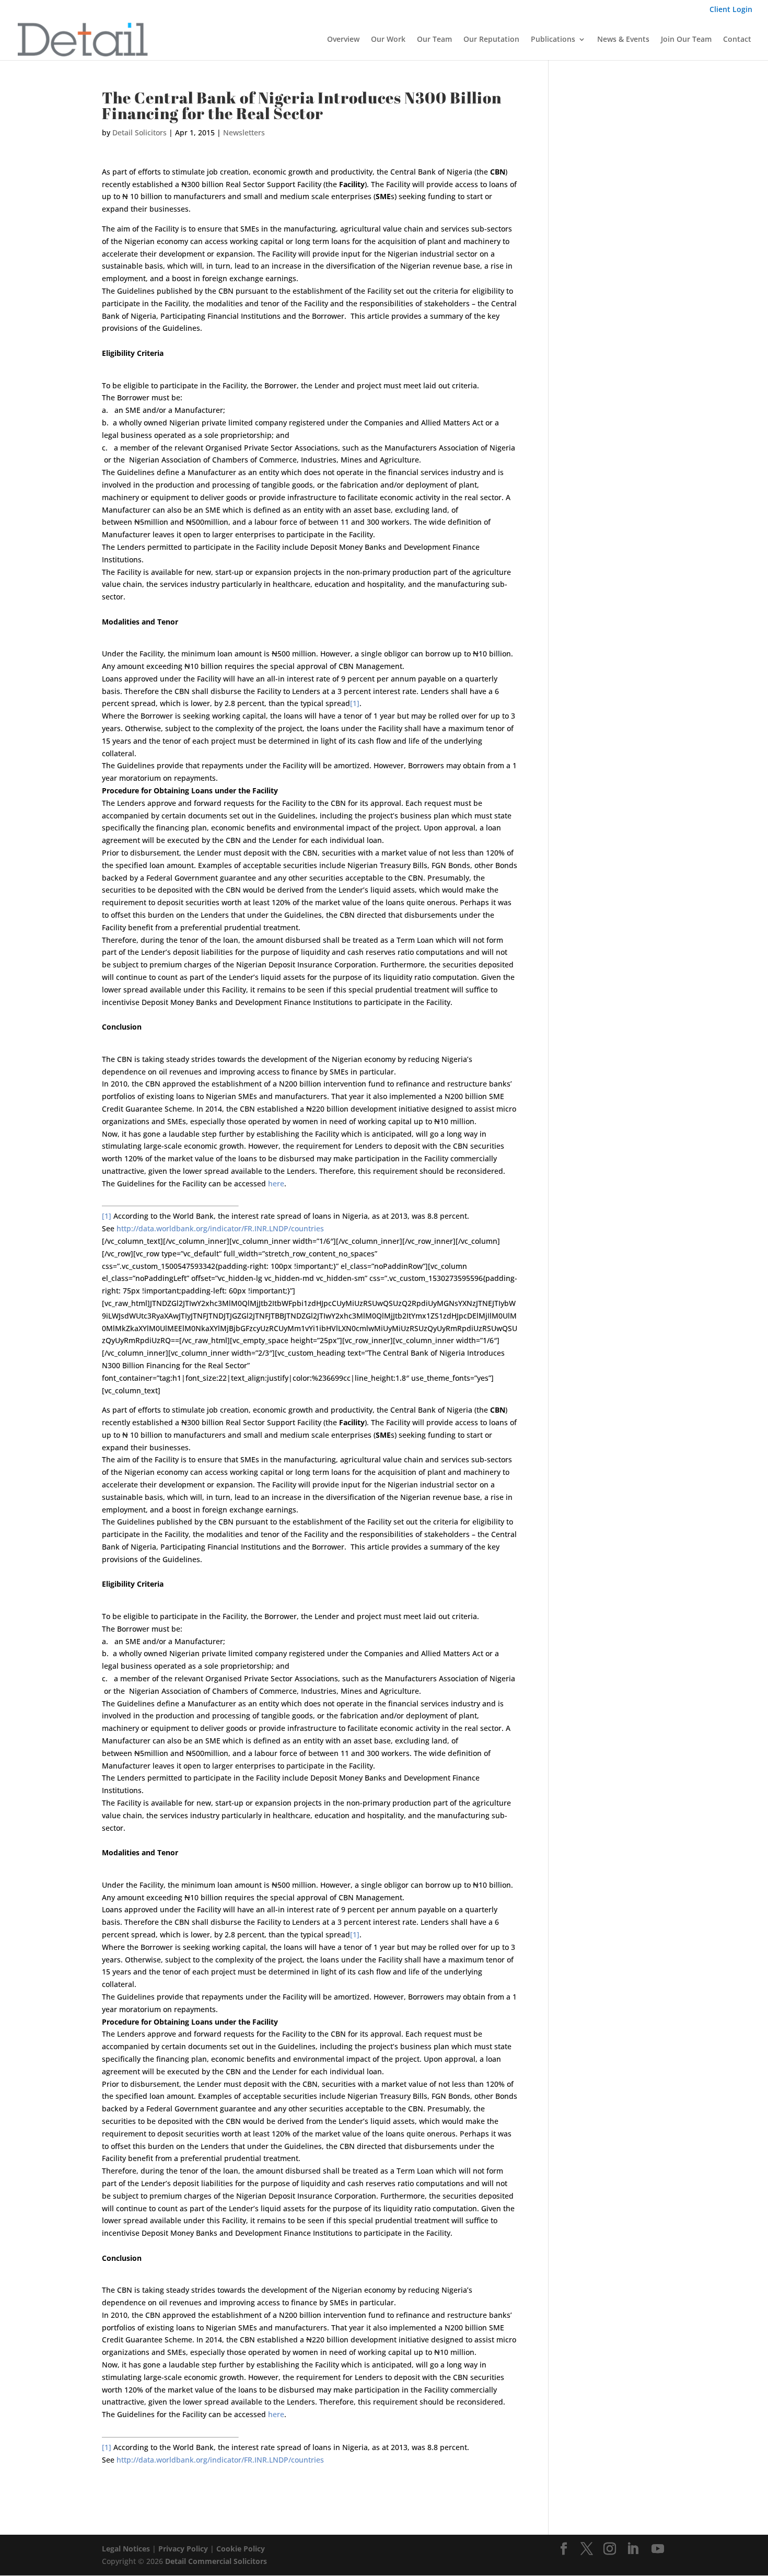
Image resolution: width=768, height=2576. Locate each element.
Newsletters (244, 132)
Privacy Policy (183, 2549)
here (276, 1183)
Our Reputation (491, 40)
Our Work (388, 40)
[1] (355, 703)
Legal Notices (126, 2549)
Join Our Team (686, 40)
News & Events (623, 40)
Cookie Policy (241, 2549)
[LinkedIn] (633, 2549)
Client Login (731, 10)
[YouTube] (658, 2549)
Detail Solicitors (139, 132)
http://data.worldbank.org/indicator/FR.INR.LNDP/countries (220, 1228)
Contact (737, 40)
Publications (553, 40)
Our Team (434, 40)
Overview (343, 40)
